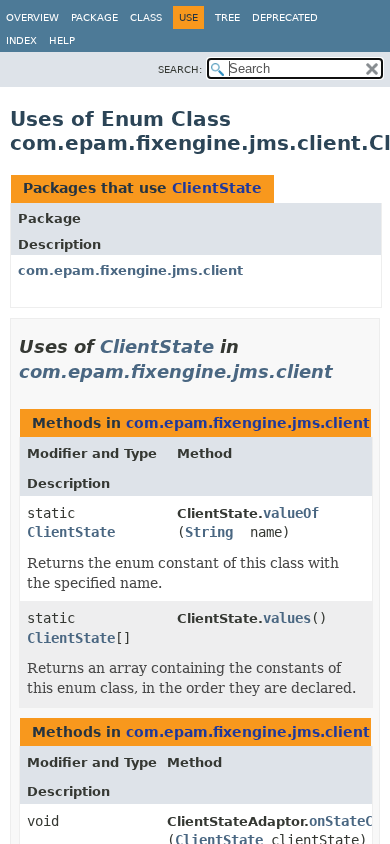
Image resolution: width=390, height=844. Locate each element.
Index (21, 40)
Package (94, 17)
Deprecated (285, 17)
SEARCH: (180, 69)
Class (146, 17)
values (287, 618)
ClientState (217, 188)
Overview (32, 17)
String (209, 532)
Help (62, 40)
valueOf (291, 513)
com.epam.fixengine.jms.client (130, 270)
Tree (227, 17)
